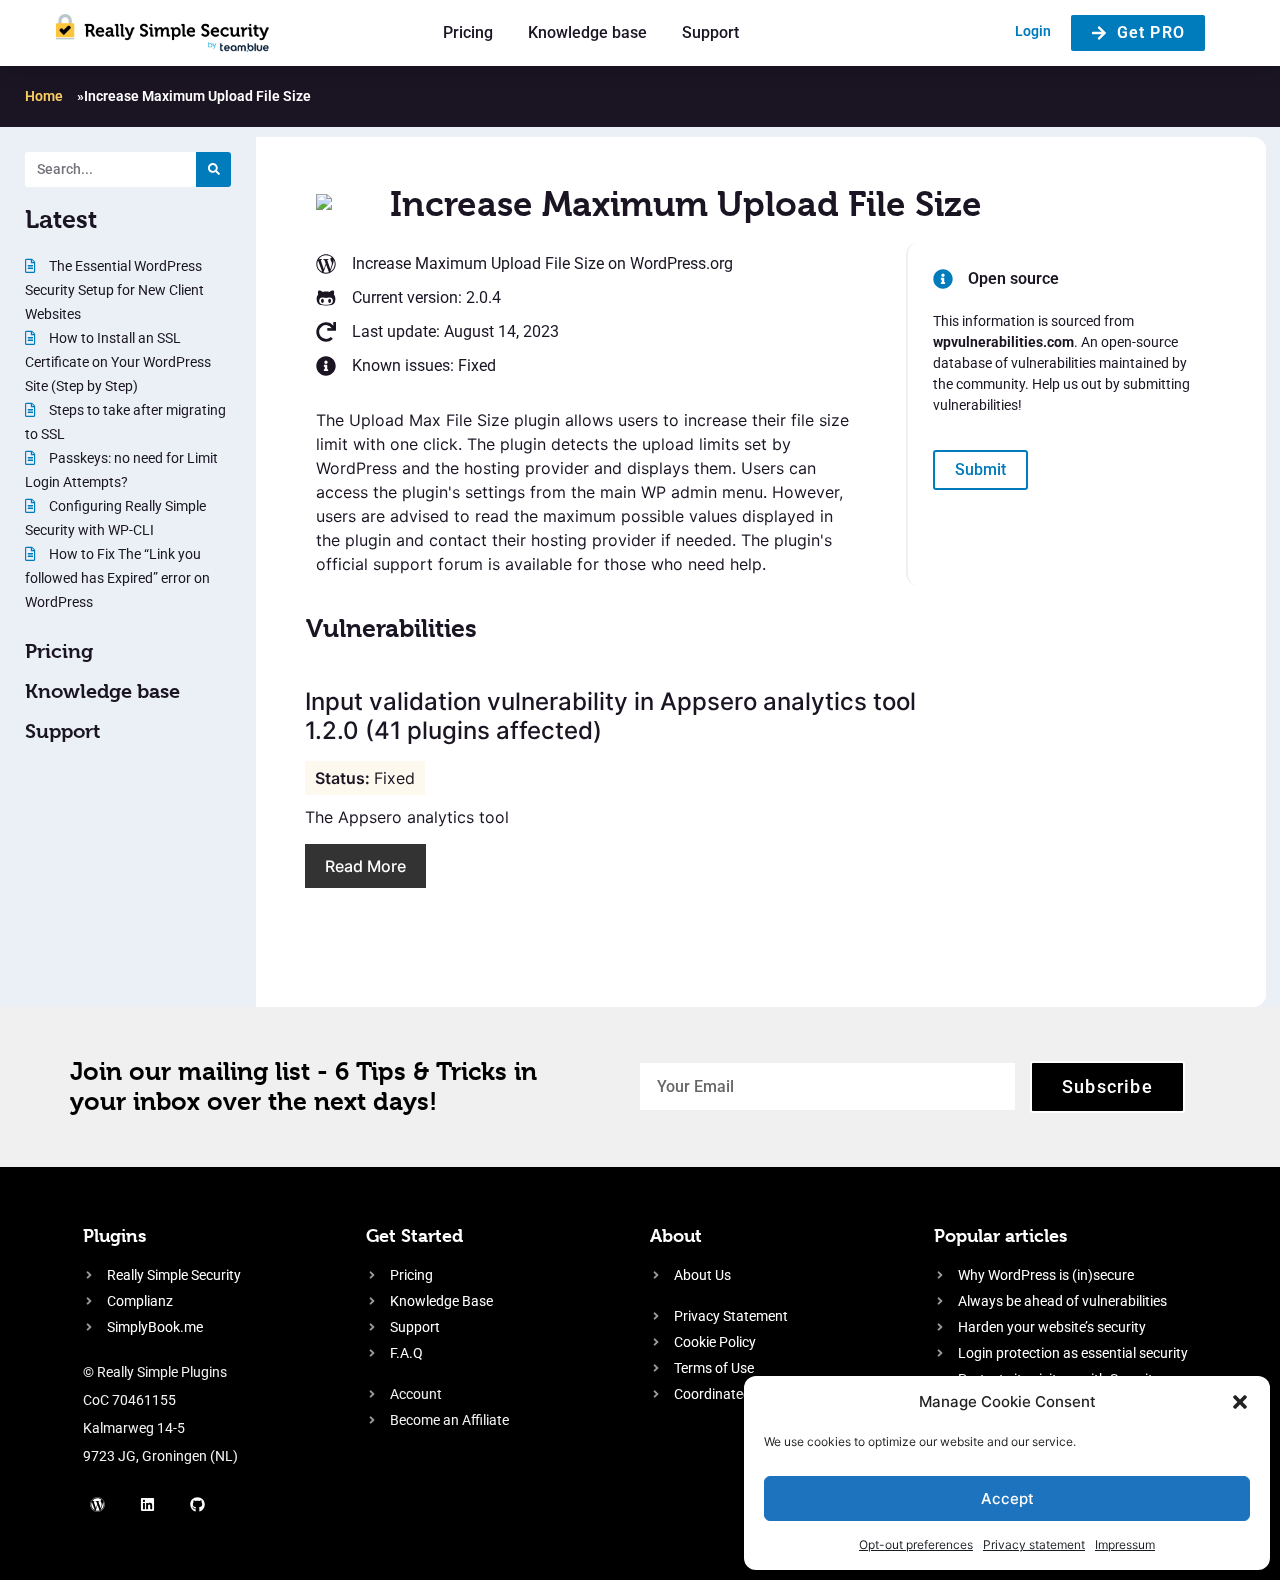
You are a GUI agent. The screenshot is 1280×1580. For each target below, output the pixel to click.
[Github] (198, 1505)
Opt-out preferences (916, 1544)
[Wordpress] (98, 1505)
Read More (365, 866)
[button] (1240, 1402)
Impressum (1125, 1544)
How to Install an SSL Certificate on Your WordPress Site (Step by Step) (118, 362)
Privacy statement (1034, 1544)
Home (44, 96)
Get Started (414, 1235)
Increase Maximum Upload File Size (478, 263)
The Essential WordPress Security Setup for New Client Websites (114, 290)
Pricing (468, 32)
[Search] (213, 169)
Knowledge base (587, 32)
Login (1033, 31)
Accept (1007, 1498)
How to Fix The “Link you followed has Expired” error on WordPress (117, 578)
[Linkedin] (148, 1505)
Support (710, 32)
